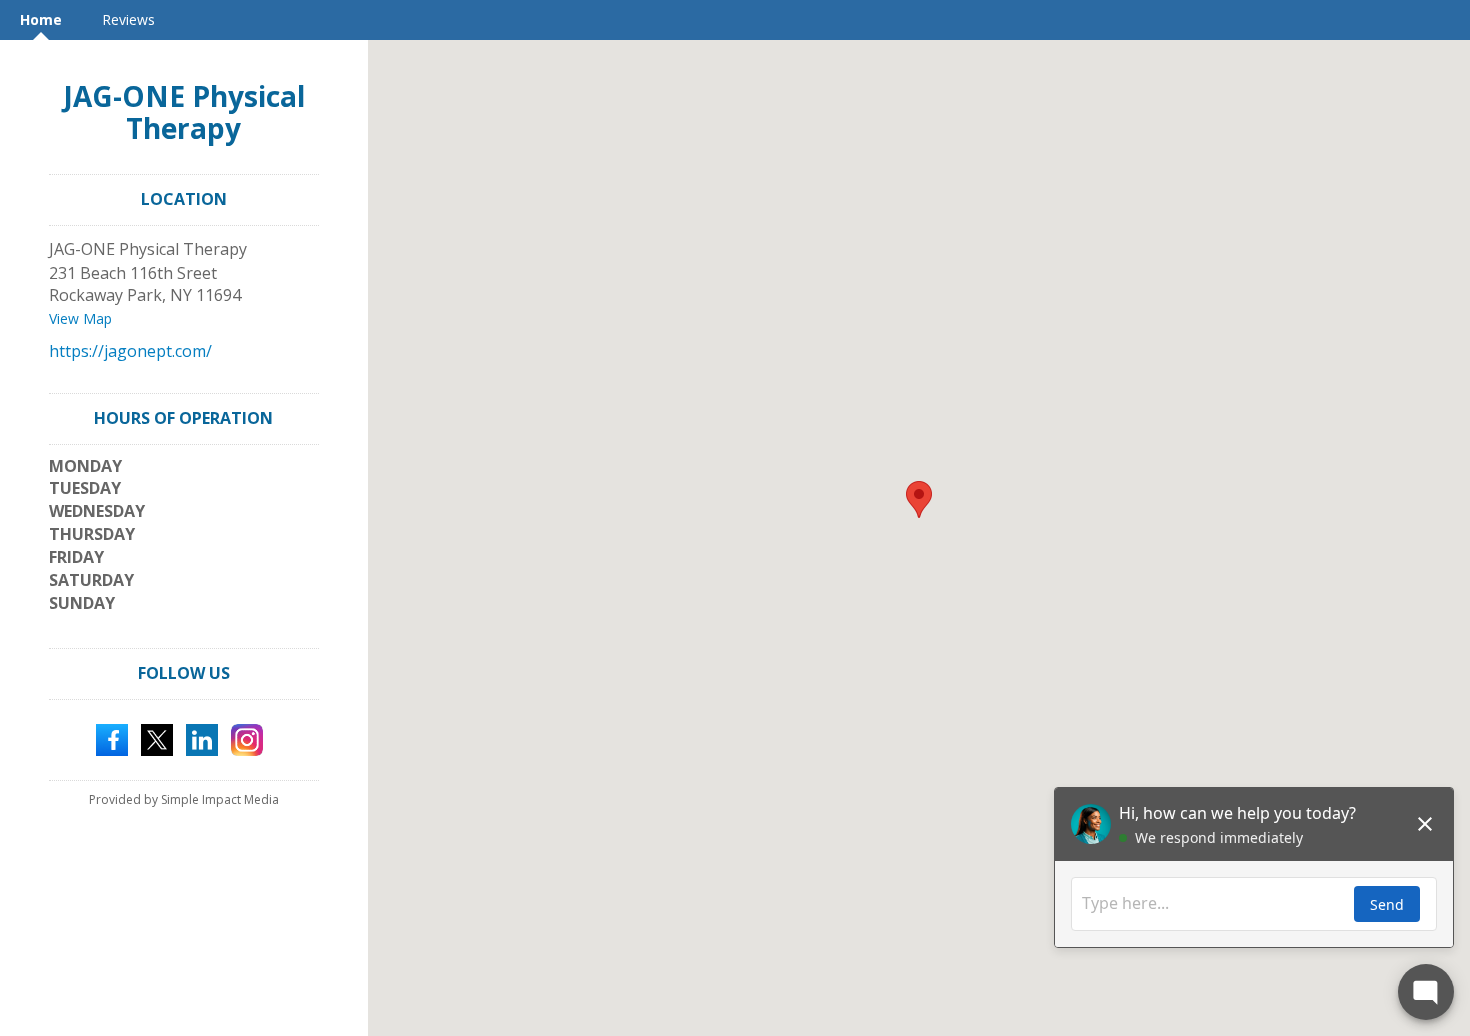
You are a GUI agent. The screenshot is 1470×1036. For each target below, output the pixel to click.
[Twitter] (157, 738)
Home (41, 19)
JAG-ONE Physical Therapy (184, 112)
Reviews (128, 19)
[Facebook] (112, 738)
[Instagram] (247, 738)
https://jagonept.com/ (130, 351)
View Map (80, 318)
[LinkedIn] (202, 738)
